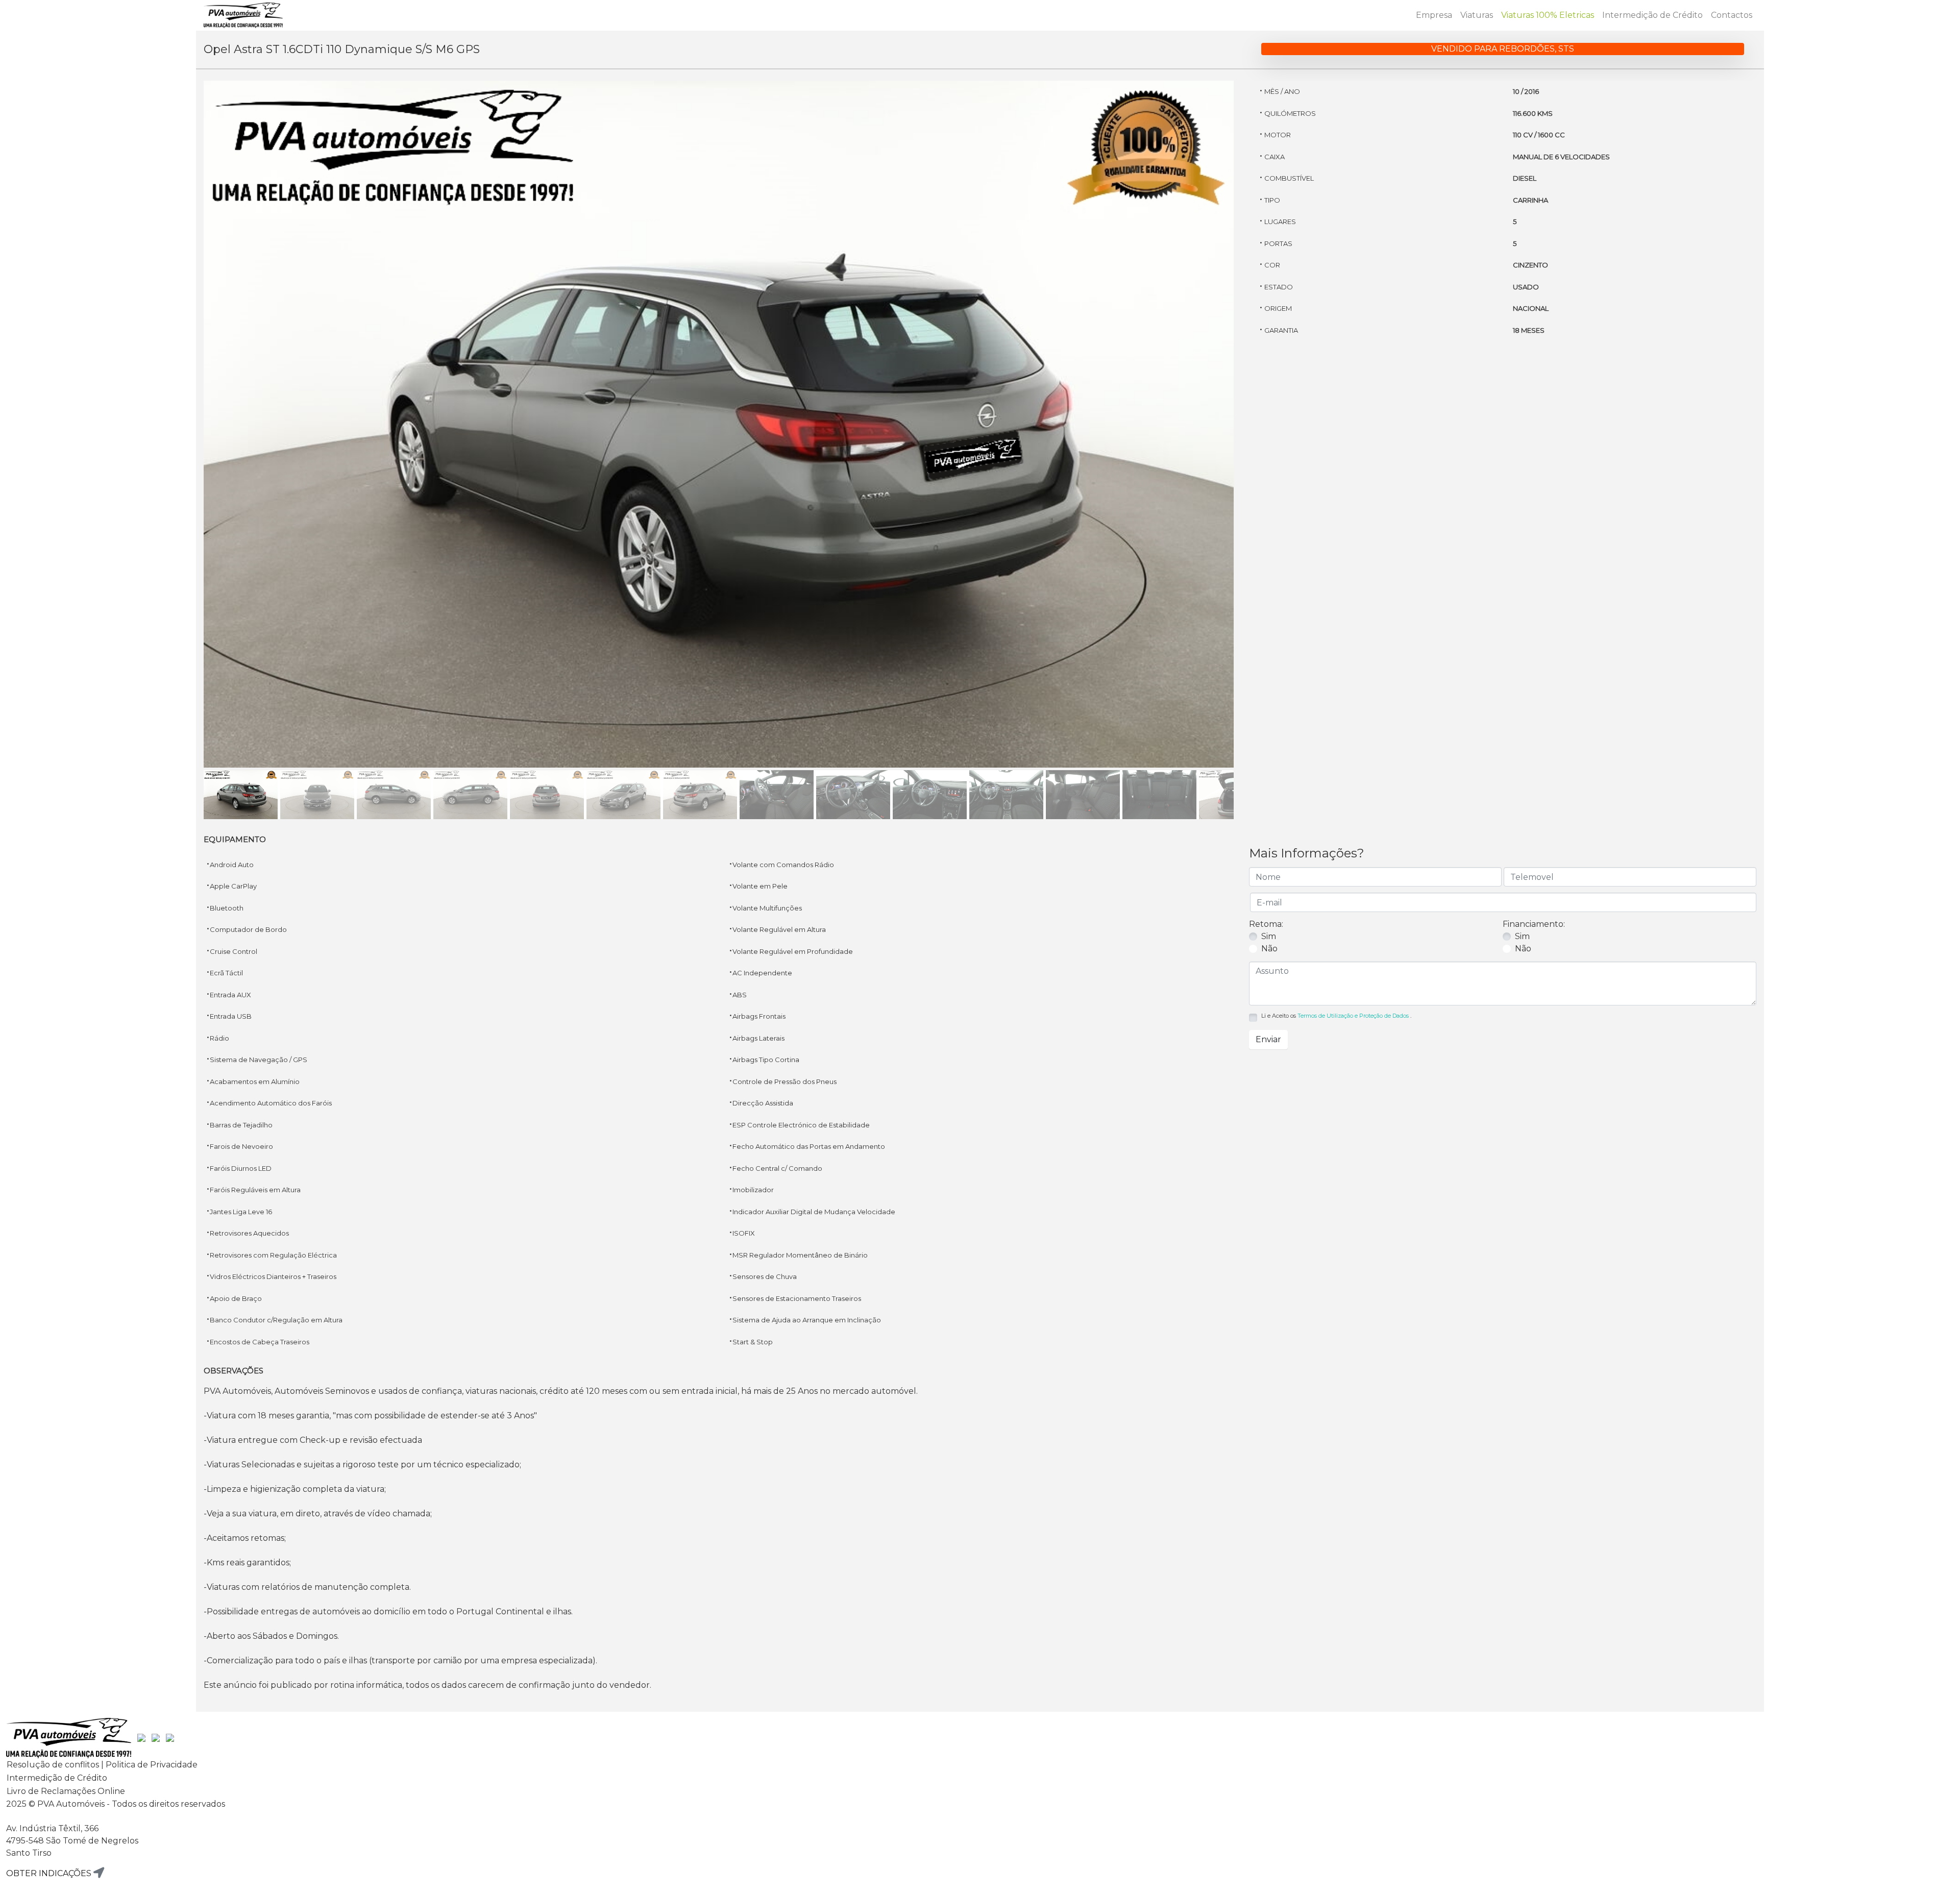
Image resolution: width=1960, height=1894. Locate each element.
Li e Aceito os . (1336, 1016)
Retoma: (1266, 924)
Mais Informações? (1307, 853)
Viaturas (1477, 15)
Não (1269, 949)
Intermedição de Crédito (1652, 15)
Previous (188, 434)
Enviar (1268, 1039)
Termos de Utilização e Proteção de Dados (1353, 1016)
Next (1249, 434)
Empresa (1434, 15)
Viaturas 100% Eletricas (1548, 15)
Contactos (1732, 15)
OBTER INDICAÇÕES (50, 1873)
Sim (1269, 936)
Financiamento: (1534, 924)
